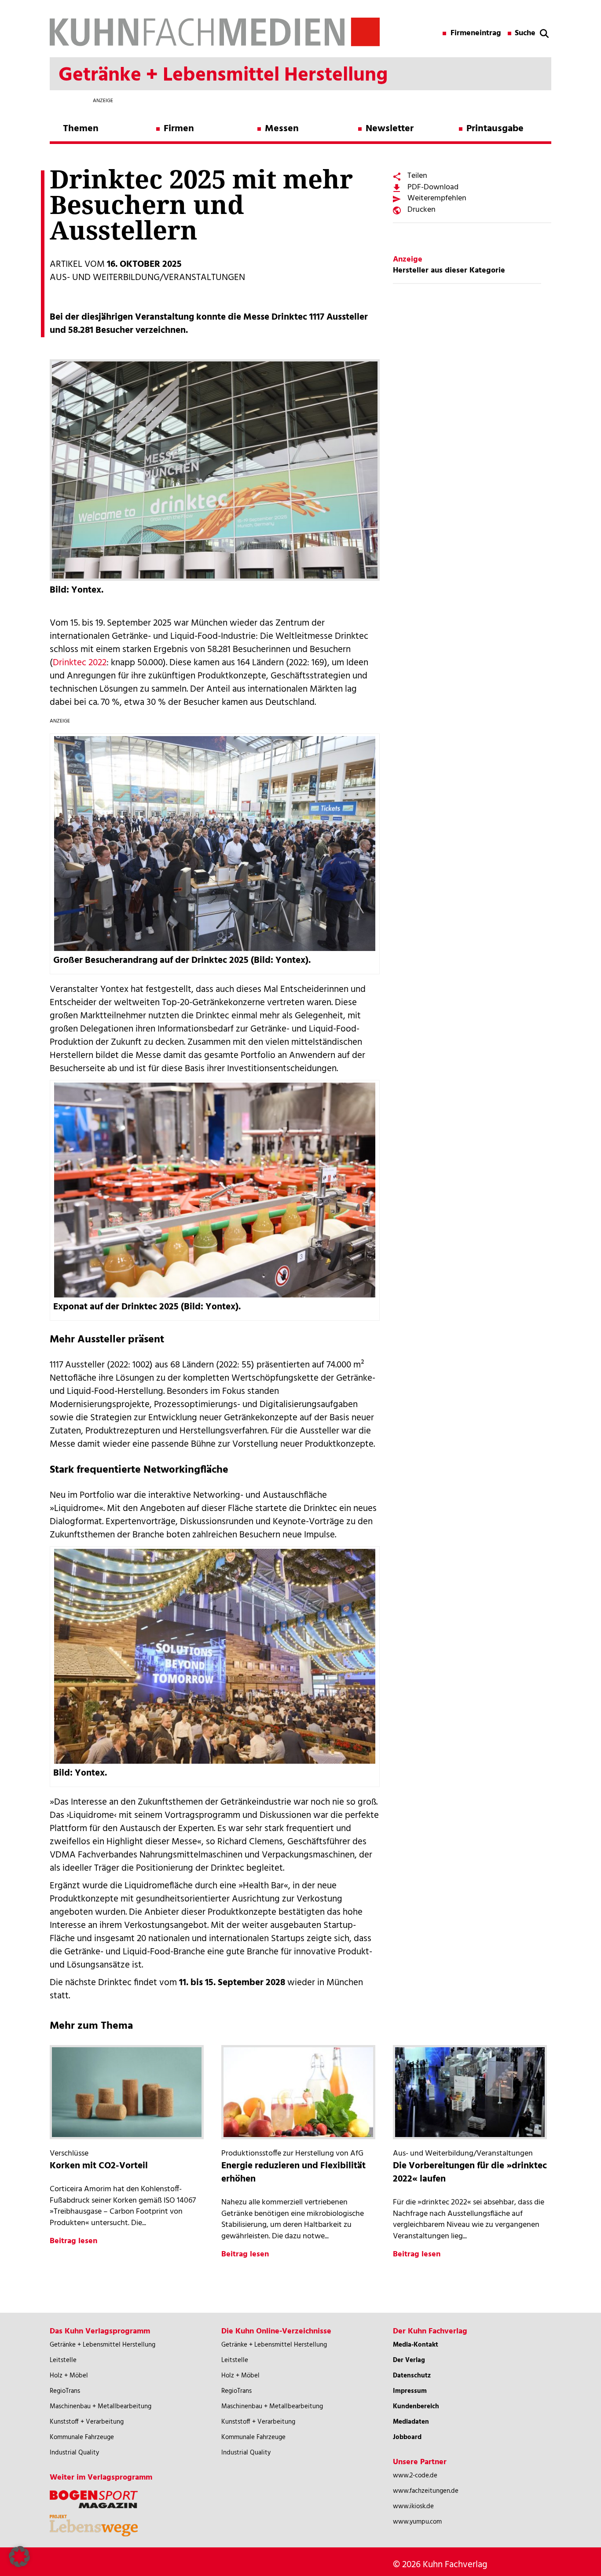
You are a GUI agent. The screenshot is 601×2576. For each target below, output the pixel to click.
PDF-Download (433, 187)
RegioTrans (65, 2391)
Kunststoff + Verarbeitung (87, 2422)
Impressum (410, 2391)
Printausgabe (495, 129)
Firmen (179, 129)
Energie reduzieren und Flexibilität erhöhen (293, 2172)
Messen (282, 129)
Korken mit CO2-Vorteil (99, 2166)
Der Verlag (409, 2360)
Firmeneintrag (476, 33)
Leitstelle (63, 2360)
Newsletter (390, 129)
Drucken (421, 210)
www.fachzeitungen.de (426, 2491)
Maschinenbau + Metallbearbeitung (101, 2406)
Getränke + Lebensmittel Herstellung (103, 2345)
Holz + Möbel (69, 2376)
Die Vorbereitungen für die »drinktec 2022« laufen (470, 2172)
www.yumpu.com (417, 2522)
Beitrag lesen (73, 2241)
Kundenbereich (416, 2406)
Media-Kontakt (416, 2345)
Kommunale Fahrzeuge (82, 2437)
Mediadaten (411, 2422)
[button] (19, 2557)
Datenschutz (412, 2376)
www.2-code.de (415, 2476)
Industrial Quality (74, 2453)
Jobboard (407, 2437)
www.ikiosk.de (413, 2506)
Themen (81, 129)
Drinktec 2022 (80, 663)
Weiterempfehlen (437, 198)
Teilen (417, 176)
